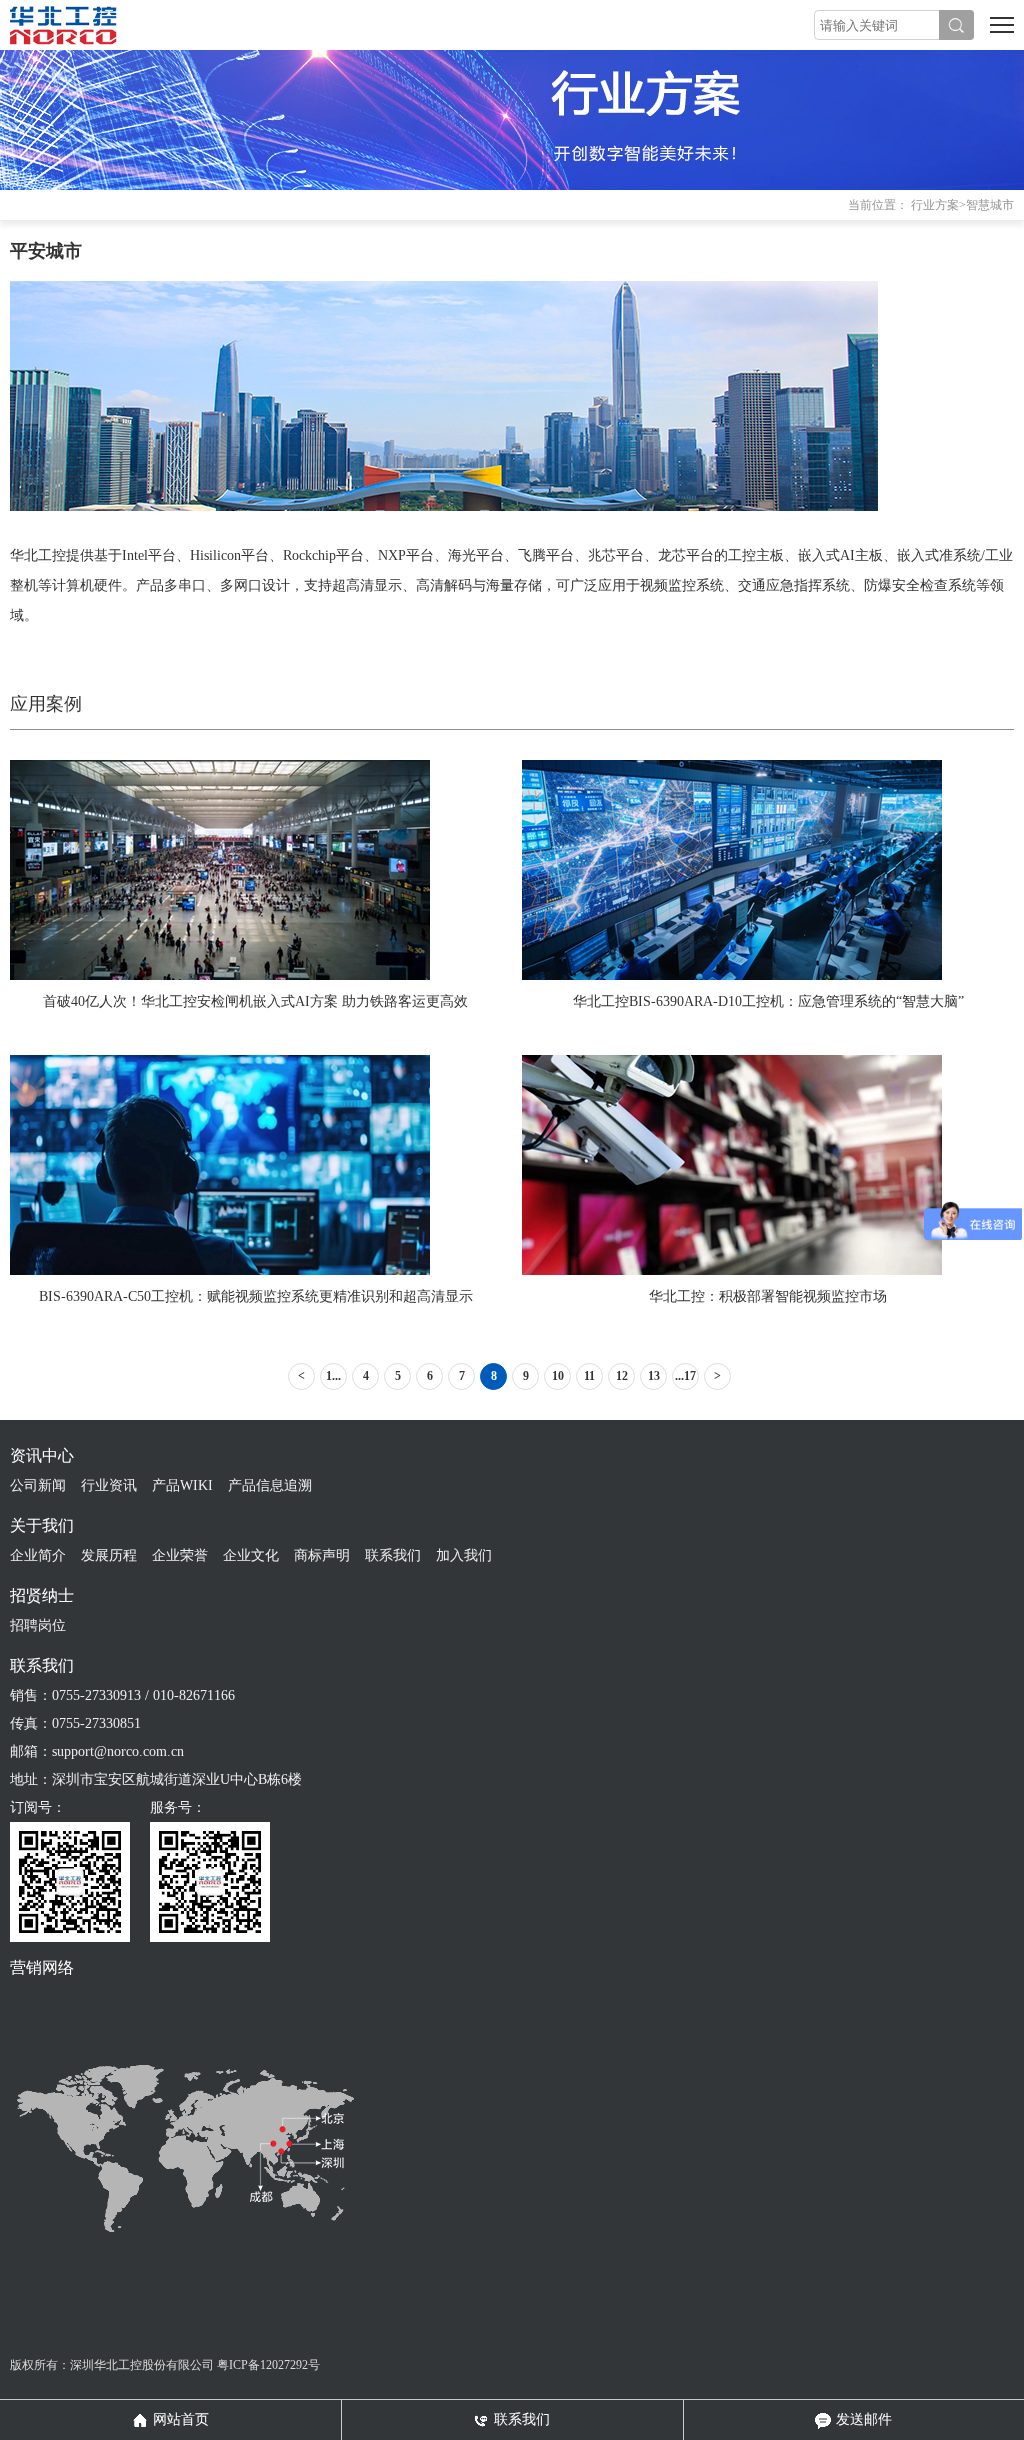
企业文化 (251, 1555)
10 (558, 1376)
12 (622, 1376)
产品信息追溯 (270, 1485)
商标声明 (322, 1555)
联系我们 (393, 1555)
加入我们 (464, 1555)
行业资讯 (109, 1485)
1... (333, 1376)
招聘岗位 (38, 1625)
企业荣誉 (180, 1555)
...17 (685, 1376)
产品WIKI (182, 1485)
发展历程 (109, 1555)
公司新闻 (38, 1485)
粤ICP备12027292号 (268, 2365)
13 (654, 1376)
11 (589, 1376)
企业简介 (38, 1555)
